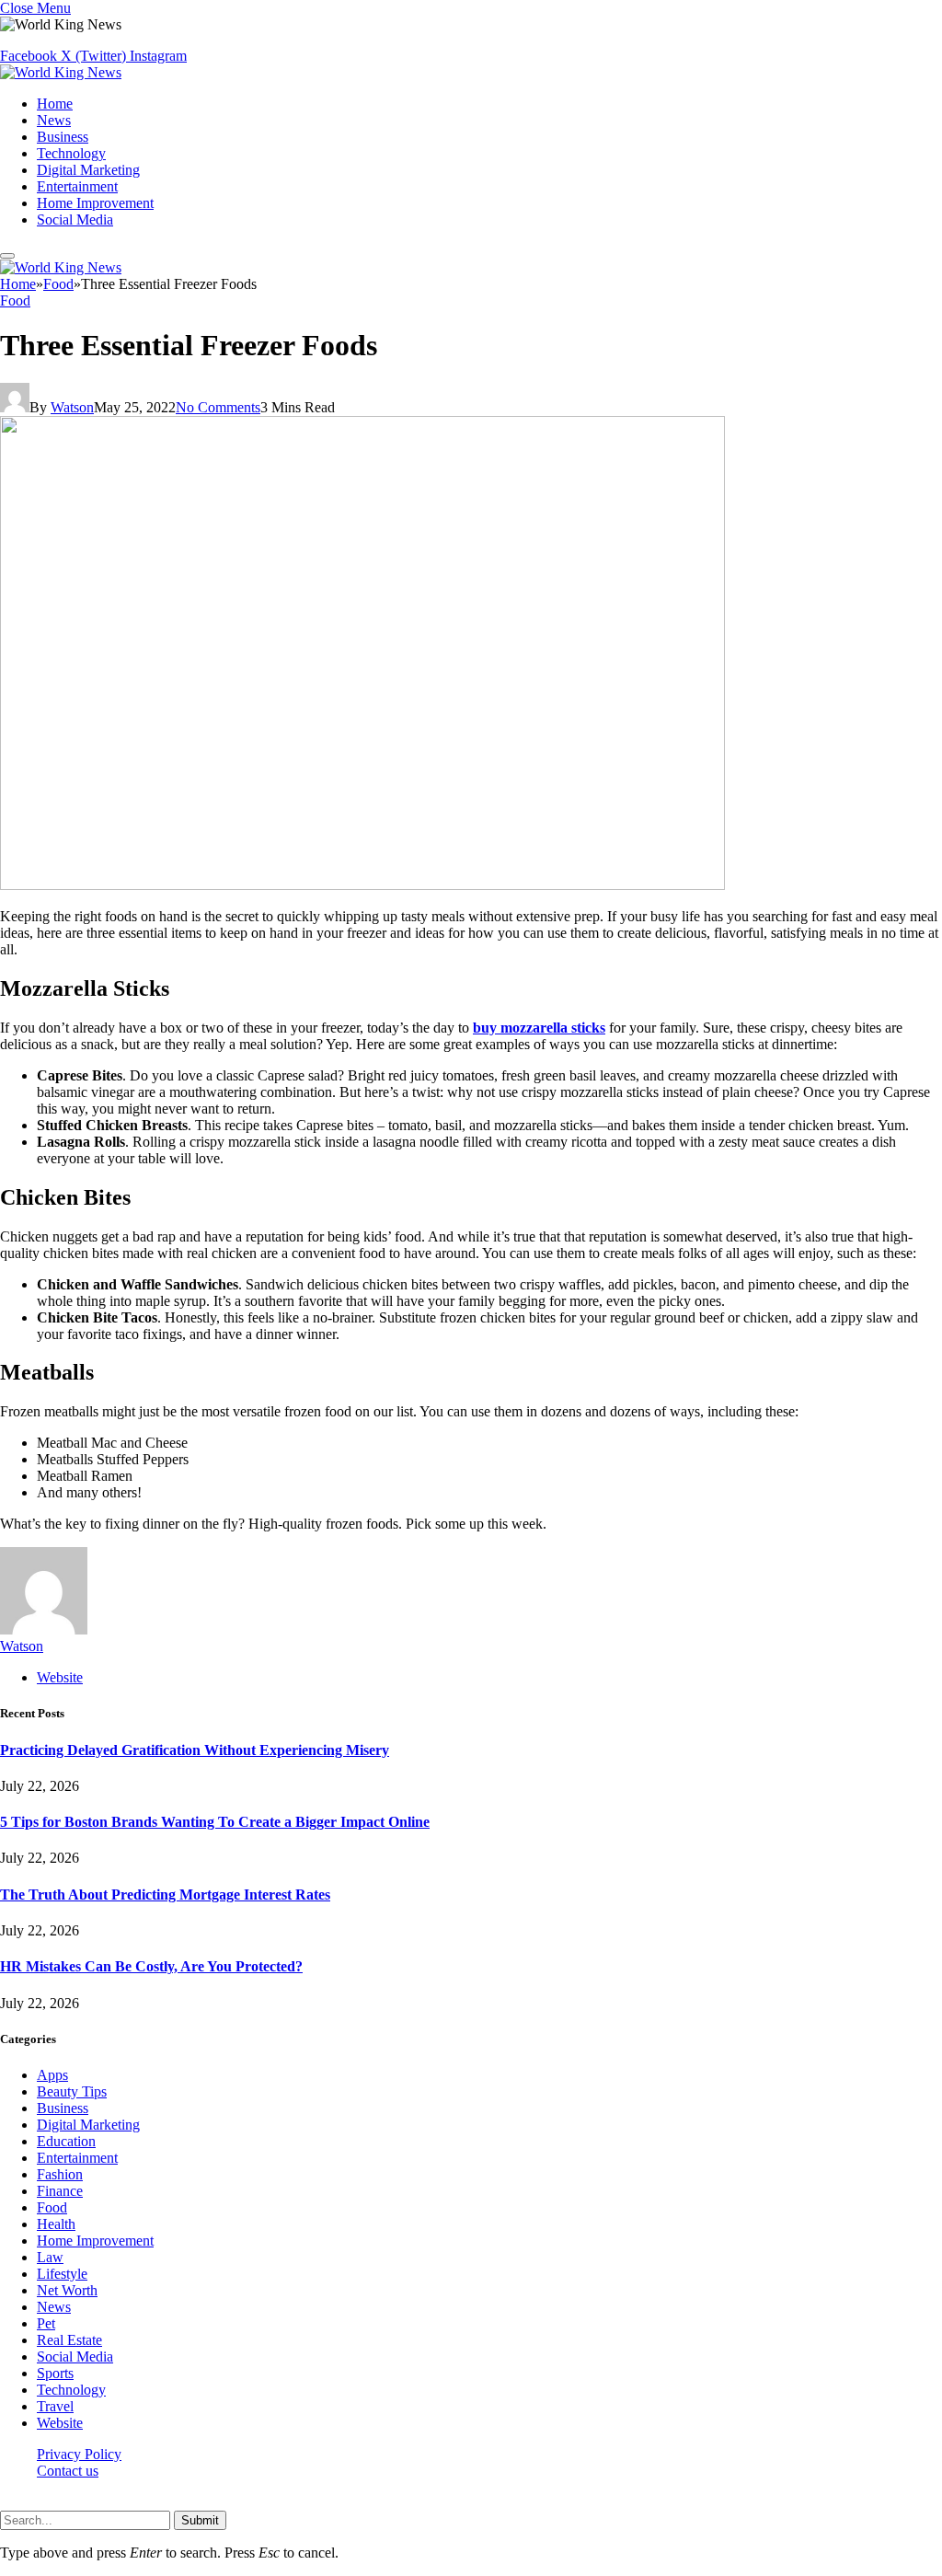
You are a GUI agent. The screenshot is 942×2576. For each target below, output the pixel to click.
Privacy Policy (79, 2454)
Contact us (68, 2471)
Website (60, 2423)
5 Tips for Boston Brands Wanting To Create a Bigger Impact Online (215, 1822)
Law (50, 2257)
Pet (46, 2323)
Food (15, 300)
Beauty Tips (72, 2091)
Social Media (75, 219)
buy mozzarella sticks (539, 1028)
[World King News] (61, 72)
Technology (71, 153)
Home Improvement (95, 203)
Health (56, 2224)
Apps (52, 2075)
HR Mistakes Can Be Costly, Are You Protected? (151, 1966)
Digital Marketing (88, 170)
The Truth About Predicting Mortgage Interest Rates (165, 1894)
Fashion (60, 2174)
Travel (55, 2406)
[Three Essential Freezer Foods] (362, 885)
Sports (55, 2373)
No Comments (218, 407)
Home (55, 104)
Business (63, 137)
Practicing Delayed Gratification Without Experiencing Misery (195, 1750)
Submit (200, 2520)
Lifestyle (62, 2274)
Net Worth (67, 2290)
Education (66, 2141)
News (54, 120)
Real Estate (69, 2340)
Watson (72, 407)
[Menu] (7, 256)
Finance (60, 2191)
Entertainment (77, 186)
